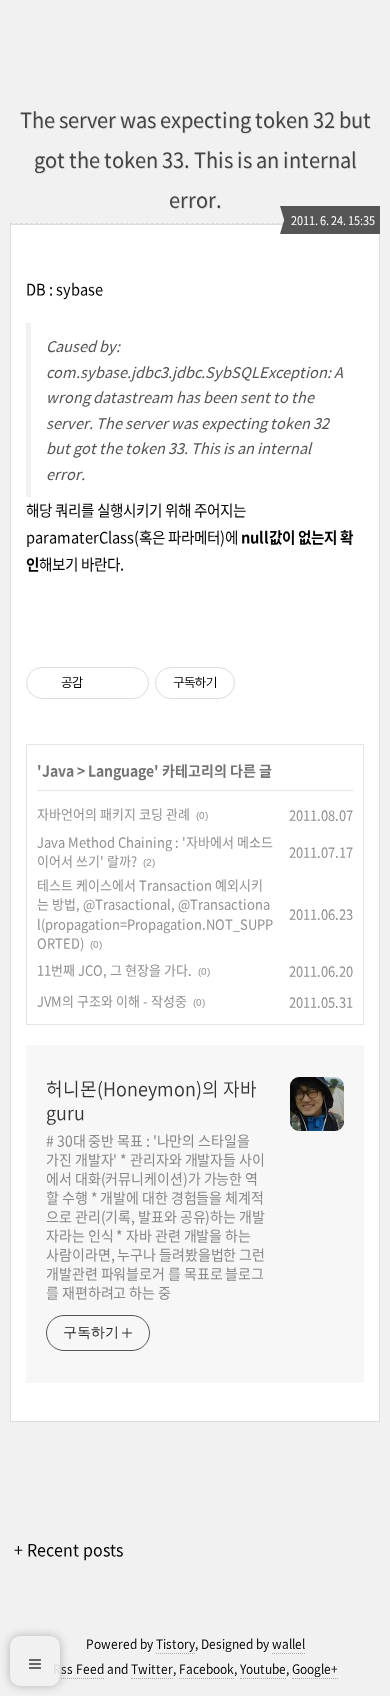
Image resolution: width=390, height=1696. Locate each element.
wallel (288, 1644)
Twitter (152, 1669)
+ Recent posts (68, 1549)
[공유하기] (101, 683)
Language (121, 770)
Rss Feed (78, 1669)
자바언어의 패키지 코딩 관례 (113, 813)
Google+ (315, 1669)
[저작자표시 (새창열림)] (244, 683)
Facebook (206, 1669)
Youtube (263, 1669)
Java (58, 770)
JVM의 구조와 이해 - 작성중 (112, 1000)
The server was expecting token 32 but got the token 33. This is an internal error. (195, 159)
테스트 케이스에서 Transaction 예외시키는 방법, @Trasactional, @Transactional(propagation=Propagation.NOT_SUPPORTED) (155, 914)
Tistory (175, 1644)
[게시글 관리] (126, 683)
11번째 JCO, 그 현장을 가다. (114, 969)
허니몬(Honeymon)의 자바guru (151, 1101)
